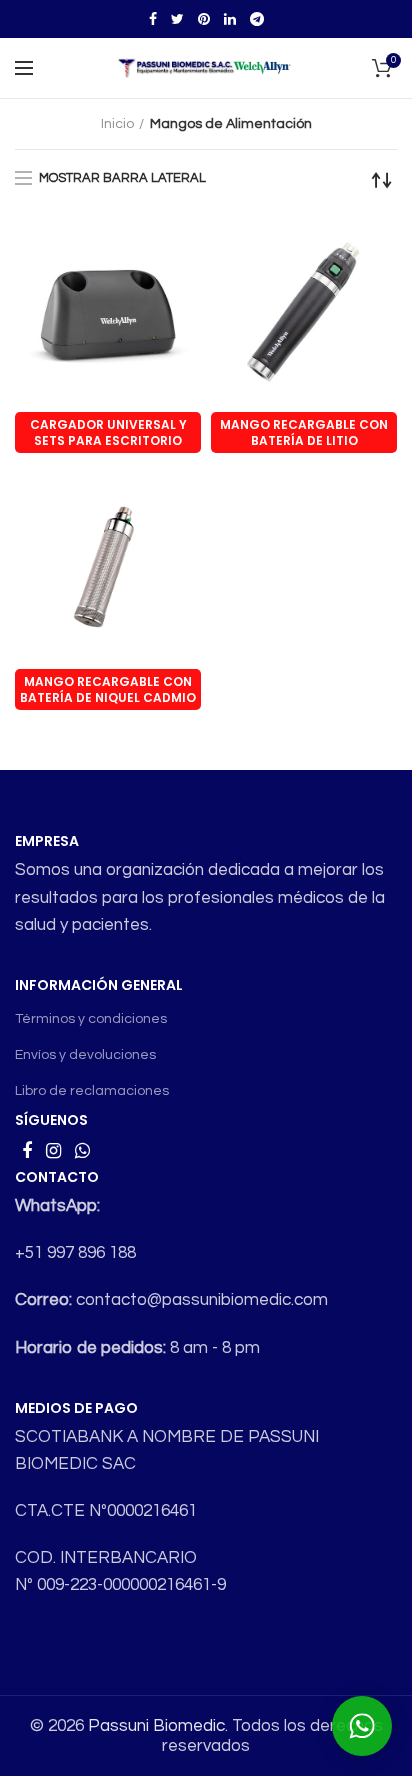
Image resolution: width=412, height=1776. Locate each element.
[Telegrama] (257, 19)
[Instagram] (53, 1151)
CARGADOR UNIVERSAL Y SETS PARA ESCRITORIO (108, 432)
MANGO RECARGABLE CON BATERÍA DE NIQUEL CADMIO (108, 689)
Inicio (117, 124)
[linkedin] (230, 19)
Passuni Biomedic (156, 1726)
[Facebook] (153, 19)
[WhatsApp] (82, 1151)
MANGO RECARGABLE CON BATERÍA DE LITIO (304, 432)
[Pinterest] (204, 19)
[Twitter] (177, 19)
